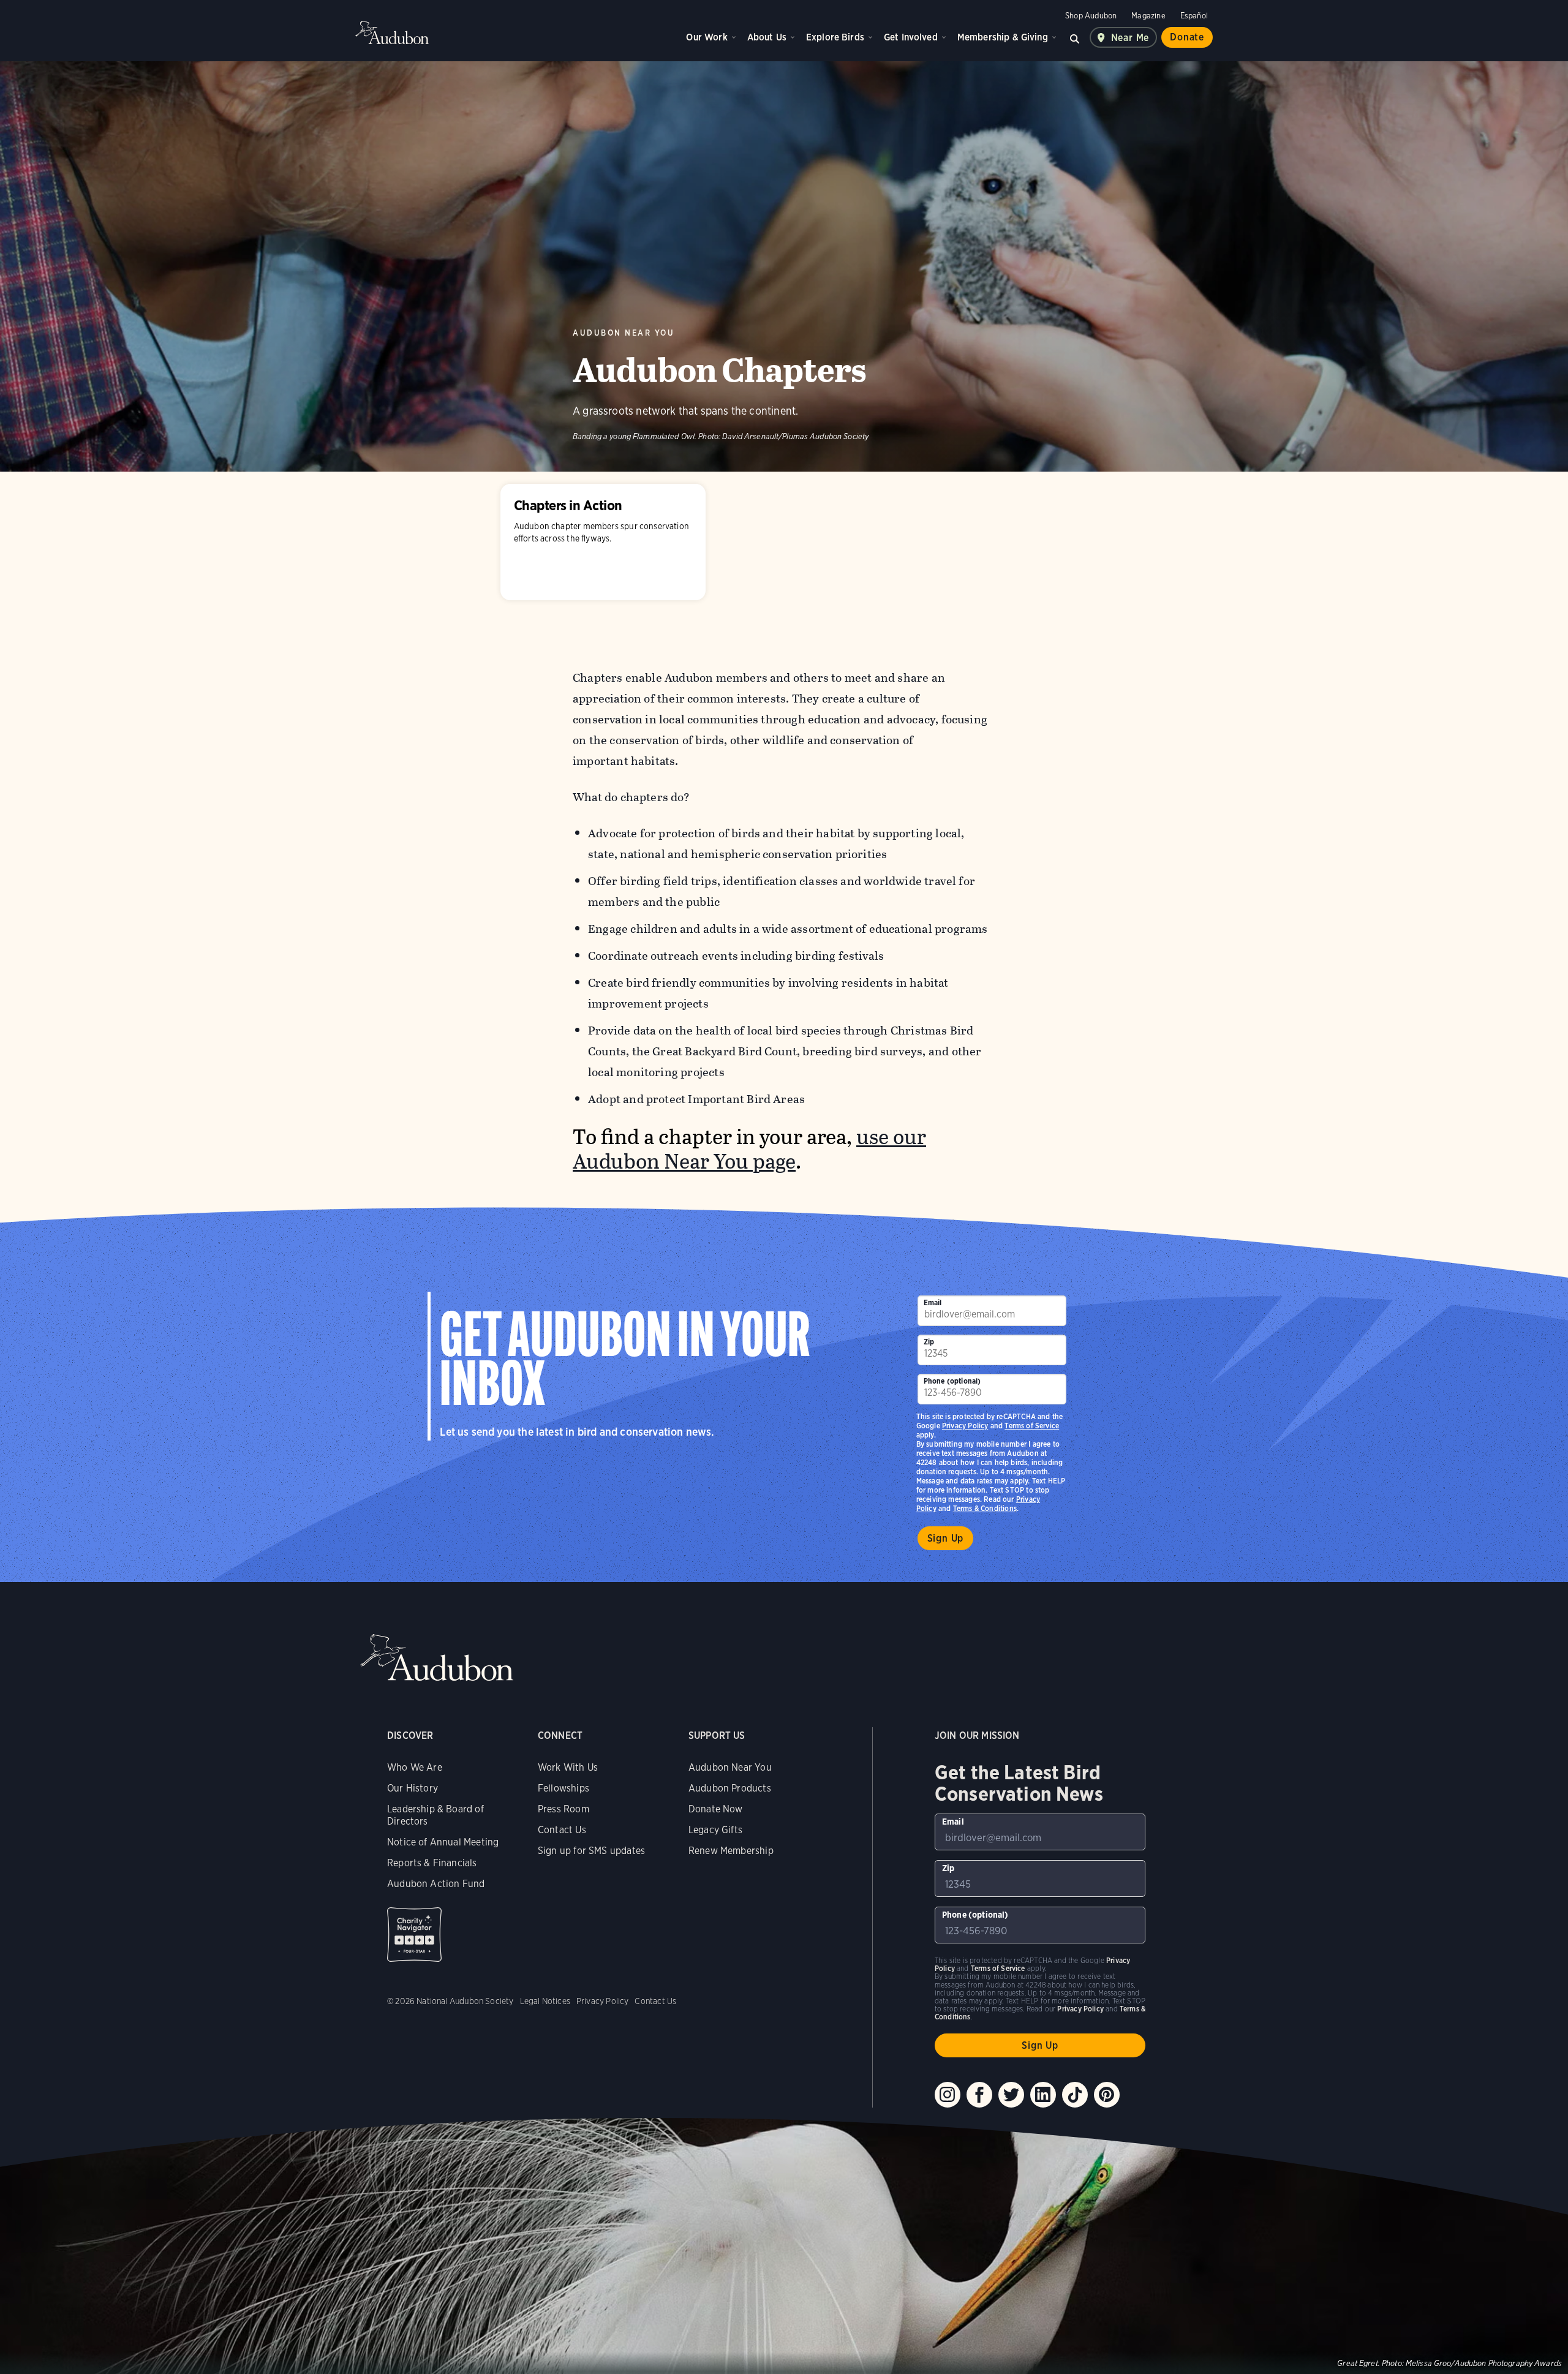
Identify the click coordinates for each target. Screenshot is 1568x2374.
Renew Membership (731, 1851)
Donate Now (716, 1809)
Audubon (392, 32)
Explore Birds (835, 37)
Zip (929, 1342)
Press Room (563, 1809)
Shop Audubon (1091, 16)
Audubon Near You (624, 333)
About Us (767, 37)
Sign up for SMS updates (591, 1851)
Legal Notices (545, 2001)
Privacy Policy (965, 1426)
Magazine (1148, 16)
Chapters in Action (603, 542)
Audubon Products (730, 1788)
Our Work (707, 37)
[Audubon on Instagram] (948, 2095)
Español (1194, 16)
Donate (1187, 37)
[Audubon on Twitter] (1011, 2095)
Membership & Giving (1003, 37)
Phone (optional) (952, 1381)
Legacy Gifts (715, 1830)
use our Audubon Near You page (749, 1149)
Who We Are (415, 1767)
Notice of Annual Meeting (443, 1842)
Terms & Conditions (985, 1508)
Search (1075, 37)
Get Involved (911, 37)
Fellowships (563, 1788)
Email (933, 1302)
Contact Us (562, 1830)
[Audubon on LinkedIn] (1043, 2095)
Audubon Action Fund (436, 1884)
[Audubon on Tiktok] (1075, 2095)
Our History (413, 1788)
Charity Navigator (414, 1935)
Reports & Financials (432, 1863)
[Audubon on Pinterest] (1107, 2095)
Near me (1130, 38)
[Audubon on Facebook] (979, 2095)
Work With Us (568, 1767)
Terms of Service (1032, 1426)
